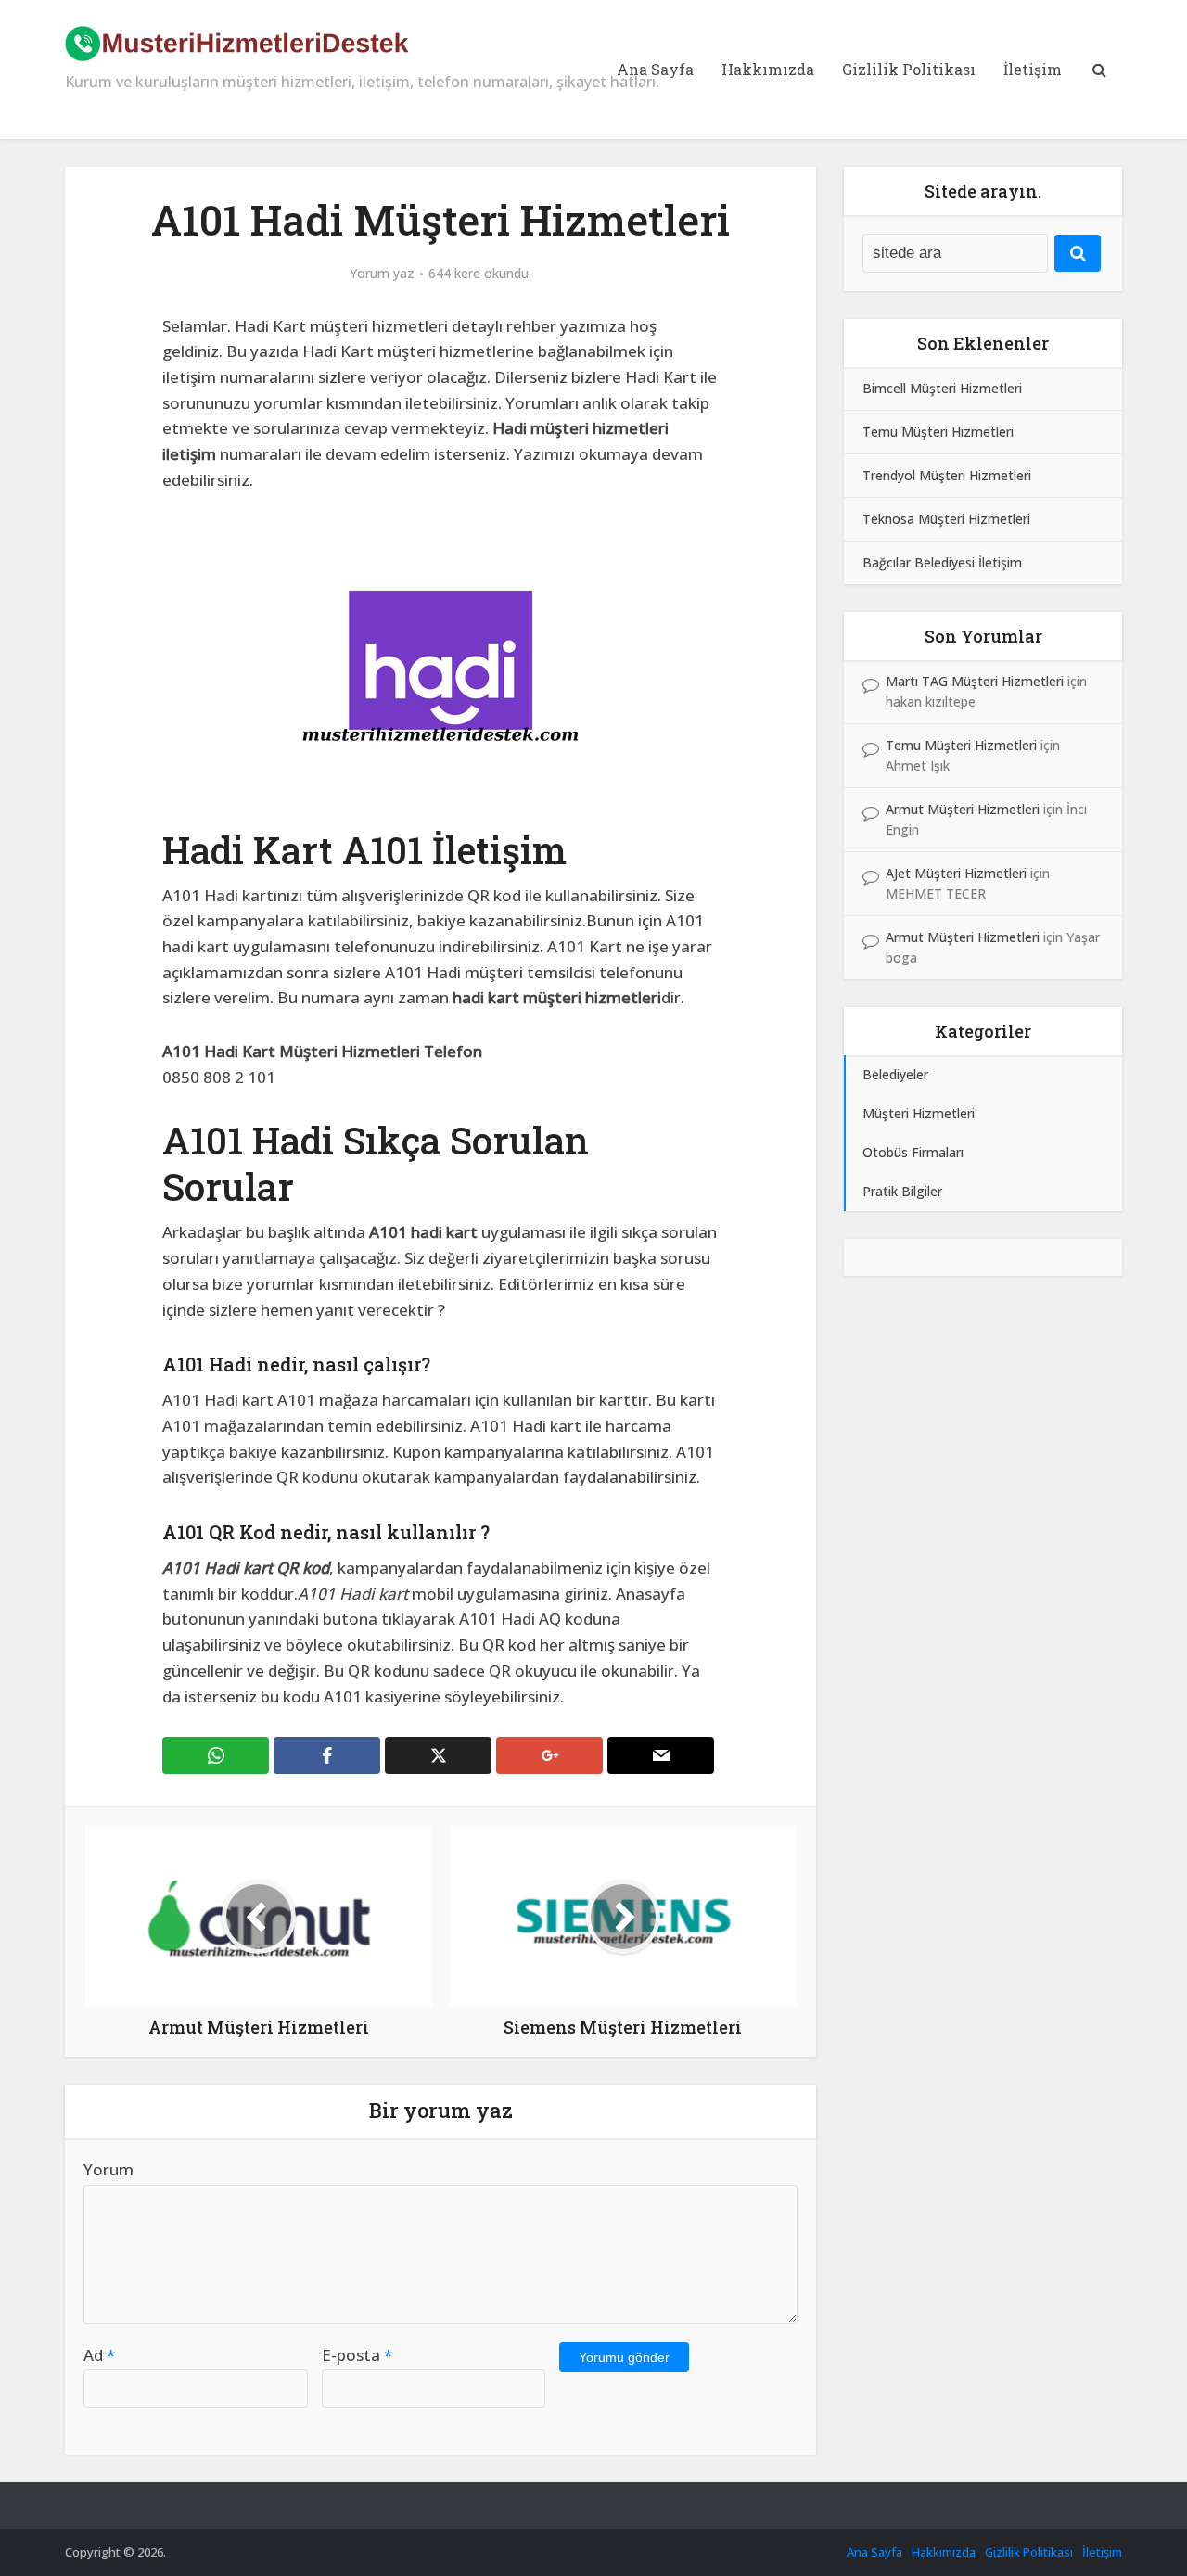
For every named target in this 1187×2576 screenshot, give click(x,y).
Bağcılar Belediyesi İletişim (942, 562)
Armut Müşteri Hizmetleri (963, 809)
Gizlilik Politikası (909, 69)
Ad (99, 2355)
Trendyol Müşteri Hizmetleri (947, 475)
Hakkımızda (768, 69)
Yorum (108, 2169)
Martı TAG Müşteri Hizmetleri (975, 681)
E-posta (357, 2355)
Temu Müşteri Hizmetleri (938, 432)
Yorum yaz (382, 274)
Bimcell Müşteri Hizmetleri (942, 388)
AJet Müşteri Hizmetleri (956, 873)
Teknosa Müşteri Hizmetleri (946, 519)
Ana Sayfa (655, 69)
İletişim (1033, 69)
